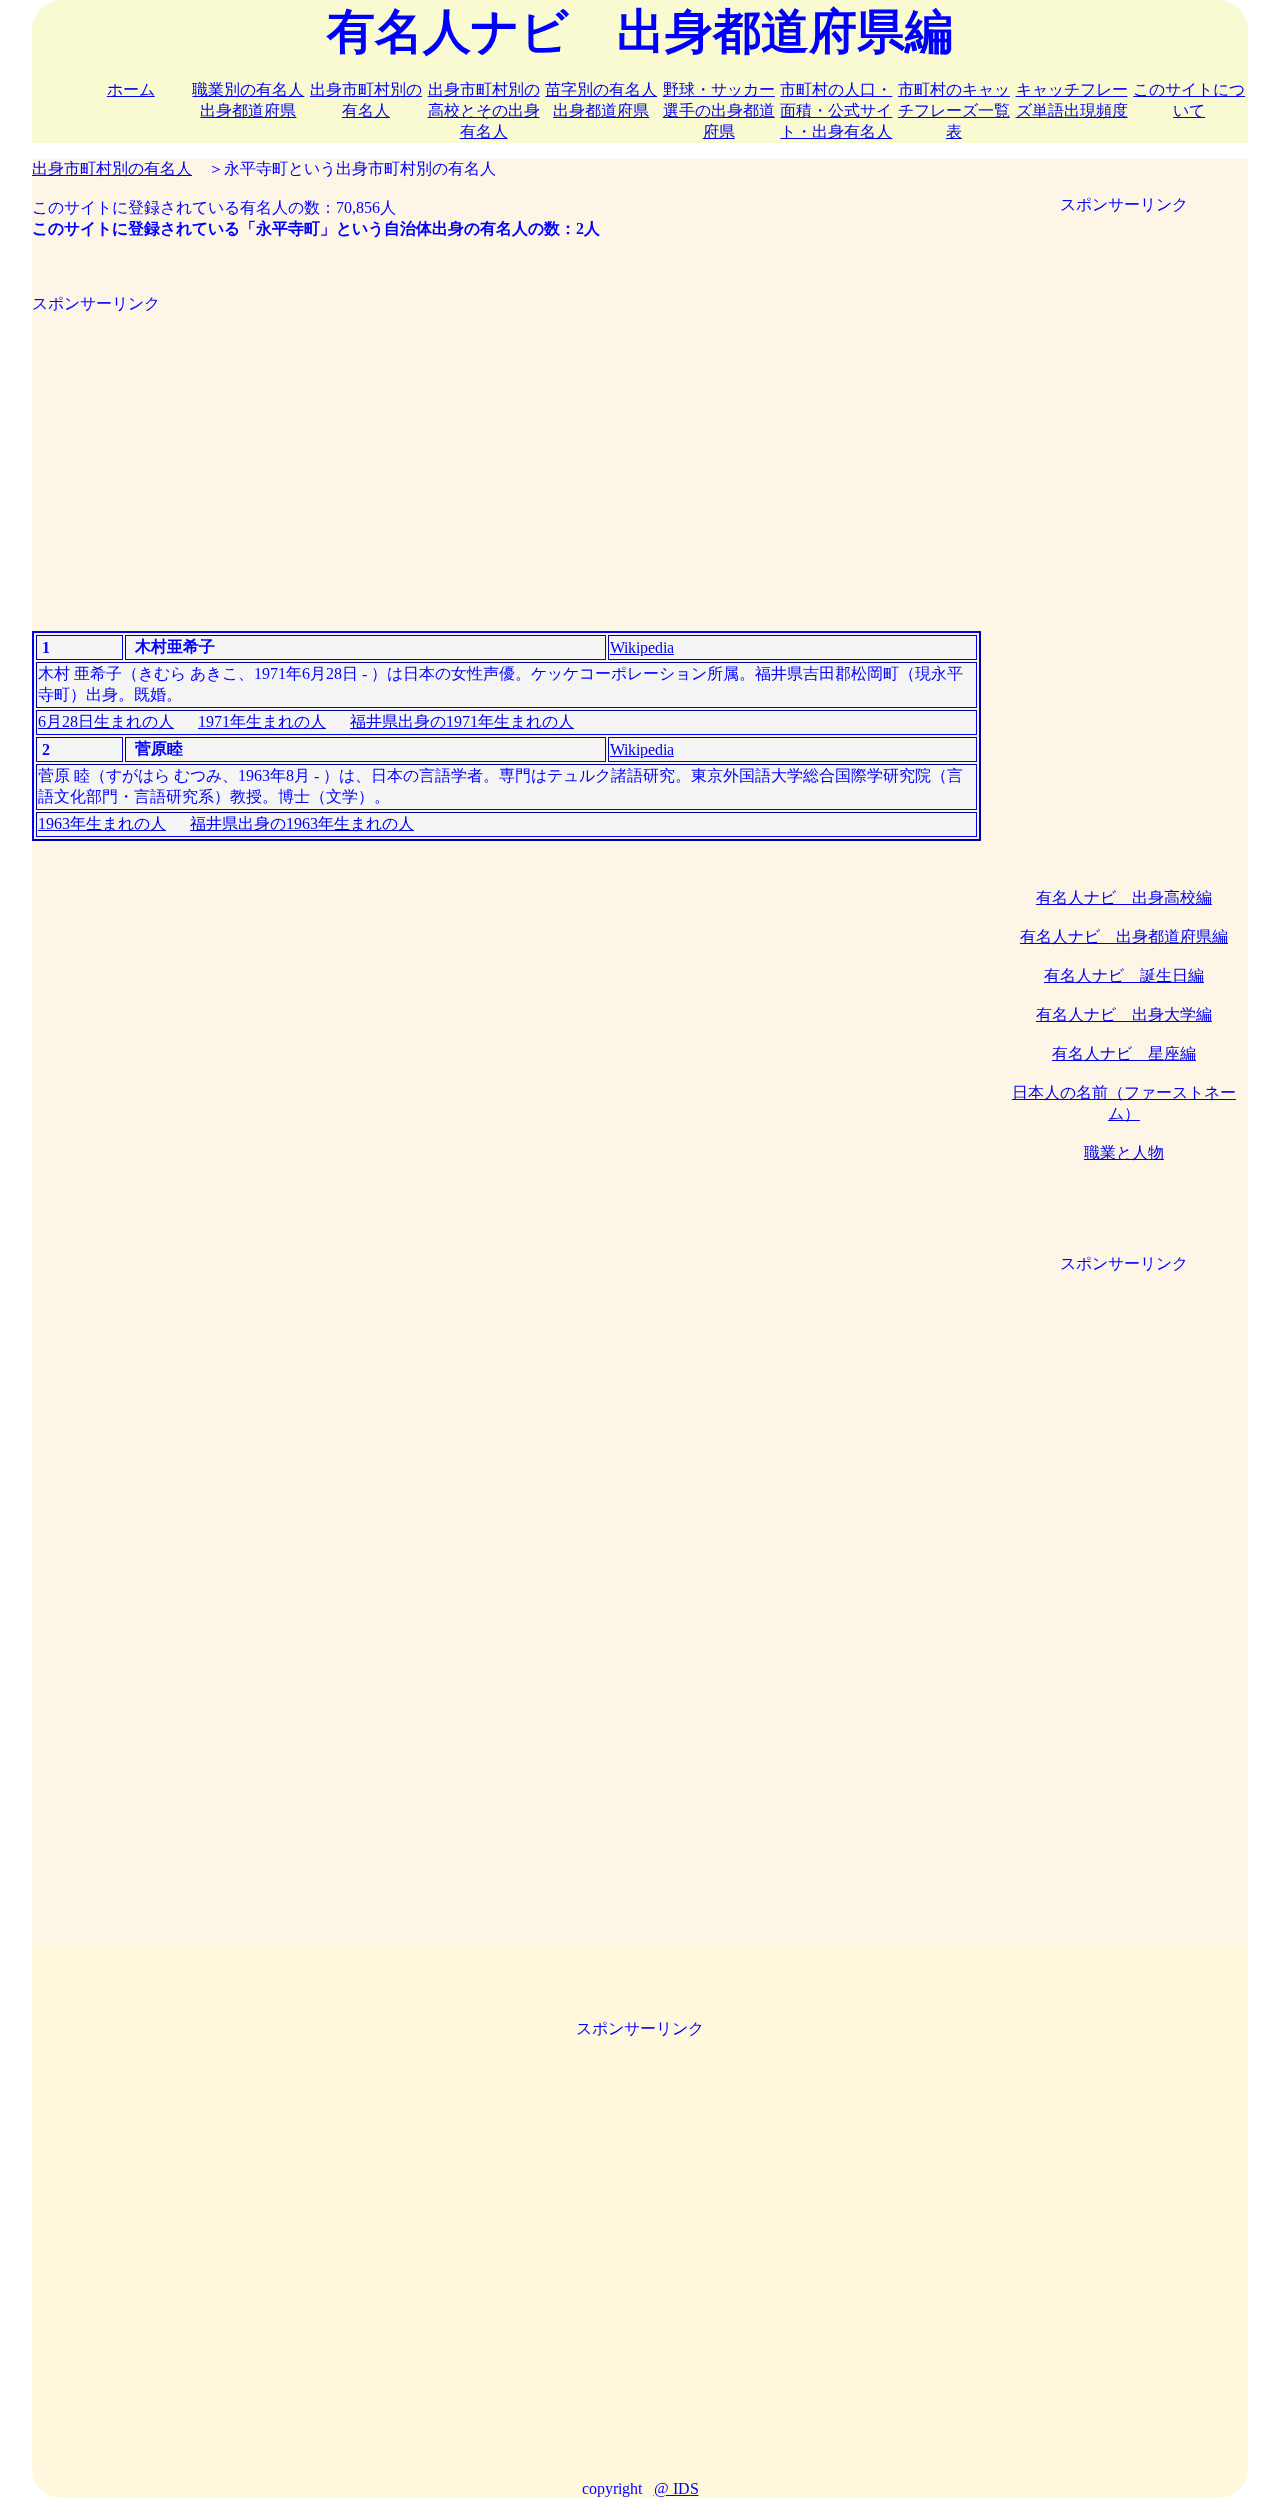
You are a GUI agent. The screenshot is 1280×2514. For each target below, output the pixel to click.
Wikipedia (642, 647)
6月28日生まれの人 (106, 721)
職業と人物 (1124, 1152)
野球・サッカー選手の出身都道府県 (719, 110)
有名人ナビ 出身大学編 (1124, 1014)
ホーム (131, 89)
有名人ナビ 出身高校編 (1124, 897)
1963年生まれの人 (102, 823)
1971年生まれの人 (262, 721)
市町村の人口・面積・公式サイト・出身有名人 (836, 110)
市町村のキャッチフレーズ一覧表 (954, 110)
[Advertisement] (506, 455)
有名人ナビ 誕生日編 (1124, 975)
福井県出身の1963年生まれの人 (302, 823)
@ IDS (676, 2488)
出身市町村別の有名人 (112, 168)
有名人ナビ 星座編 (1124, 1053)
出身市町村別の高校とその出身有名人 (484, 110)
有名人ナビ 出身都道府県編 (1124, 936)
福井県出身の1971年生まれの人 (462, 721)
